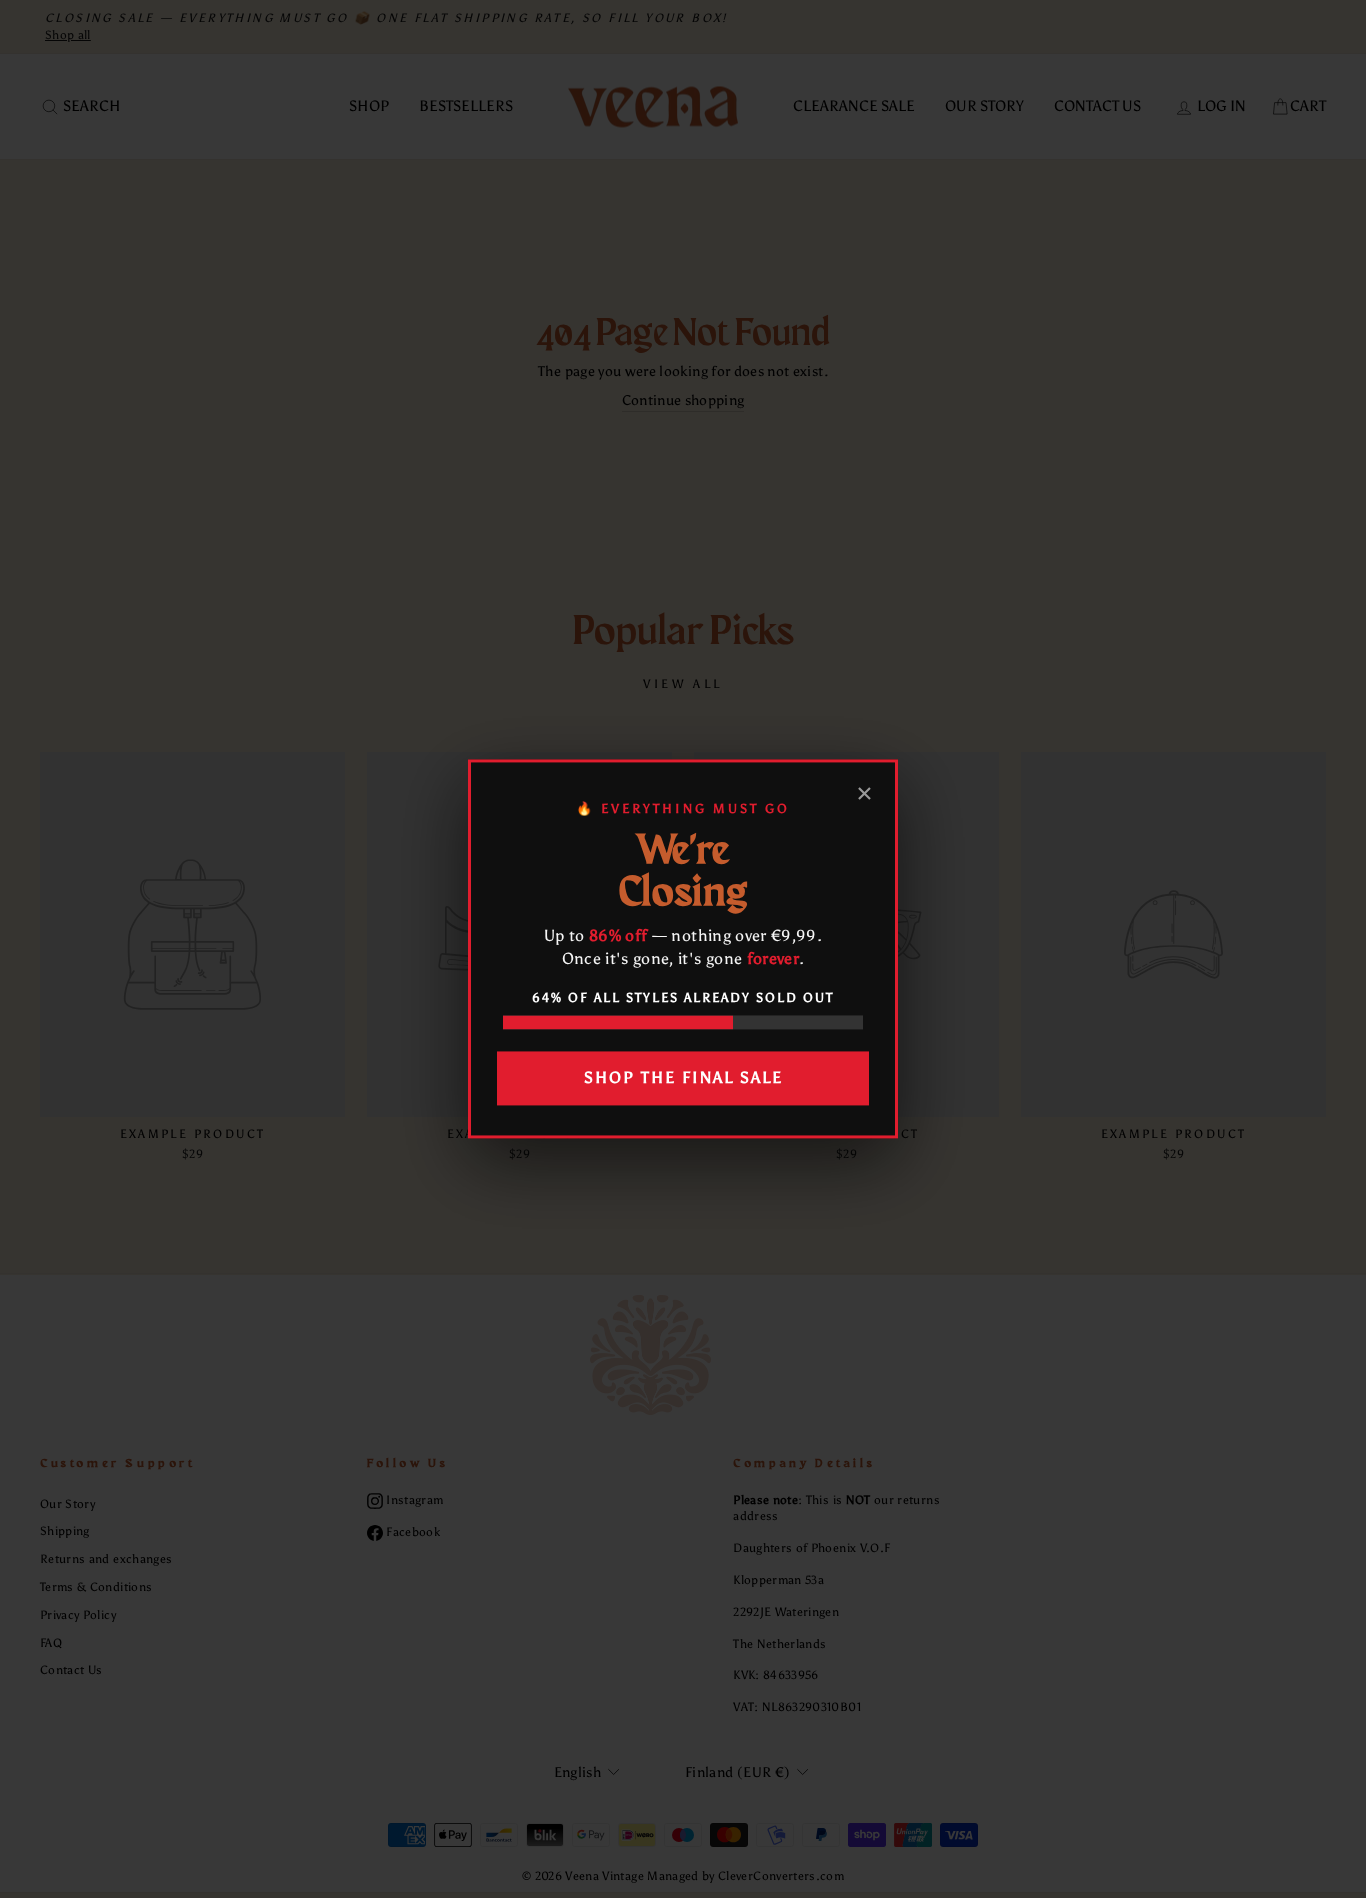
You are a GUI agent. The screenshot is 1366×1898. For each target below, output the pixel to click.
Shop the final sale (683, 1077)
